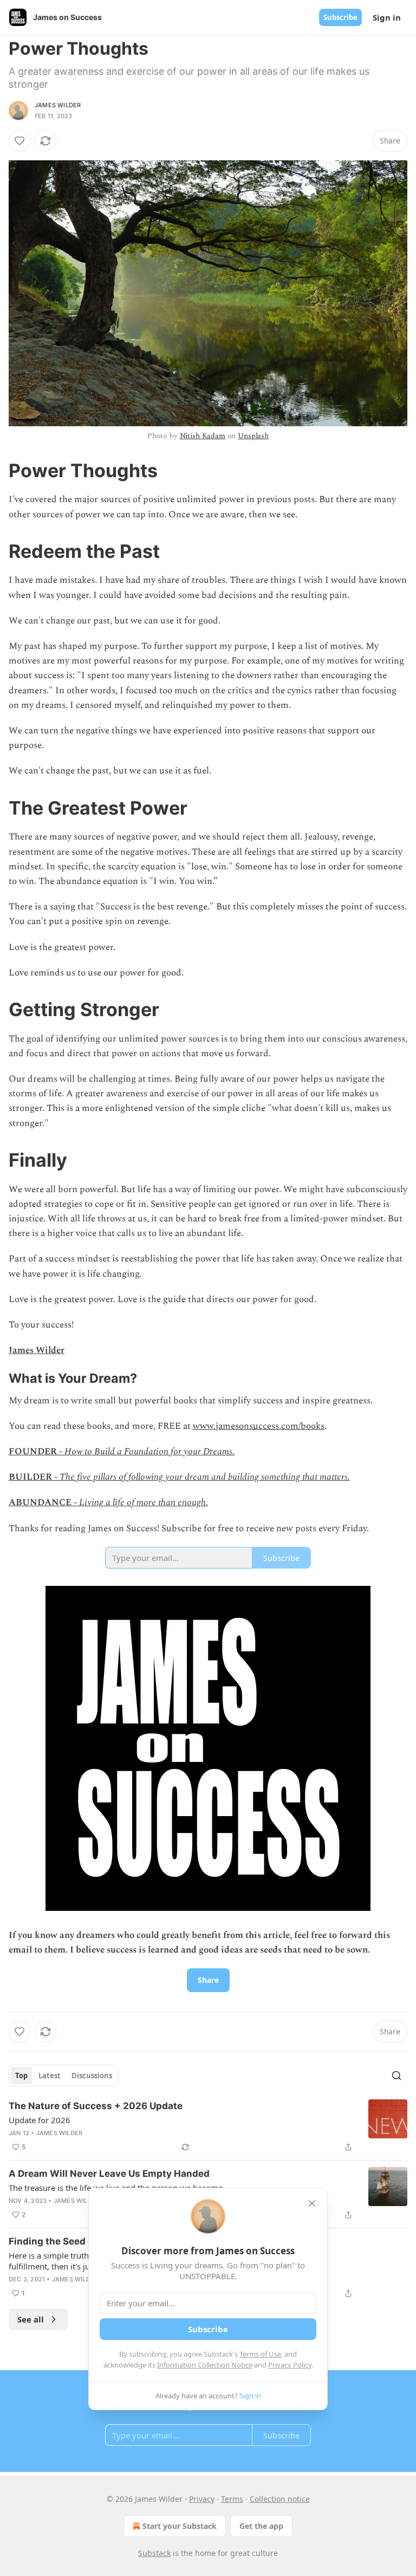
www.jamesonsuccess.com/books (259, 1426)
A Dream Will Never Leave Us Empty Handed (109, 2174)
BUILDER (30, 1477)
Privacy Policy (290, 2365)
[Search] (396, 2076)
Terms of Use (260, 2354)
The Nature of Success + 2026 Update (96, 2106)
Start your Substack (180, 2526)
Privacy (202, 2499)
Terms (232, 2499)
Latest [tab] (50, 2076)
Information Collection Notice (205, 2365)
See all (31, 2319)
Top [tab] (21, 2076)
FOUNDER (33, 1452)
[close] (312, 2203)
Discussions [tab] (92, 2076)
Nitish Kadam (203, 436)
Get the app (261, 2526)
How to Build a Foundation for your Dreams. (149, 1452)
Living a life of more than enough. (144, 1502)
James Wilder (58, 105)
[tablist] (64, 2076)
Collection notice (280, 2499)
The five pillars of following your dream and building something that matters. (205, 1477)
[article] (208, 2126)
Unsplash (253, 436)
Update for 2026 (40, 2120)
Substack (154, 2553)
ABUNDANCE (40, 1502)
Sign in (387, 17)
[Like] (19, 141)
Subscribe (340, 17)
